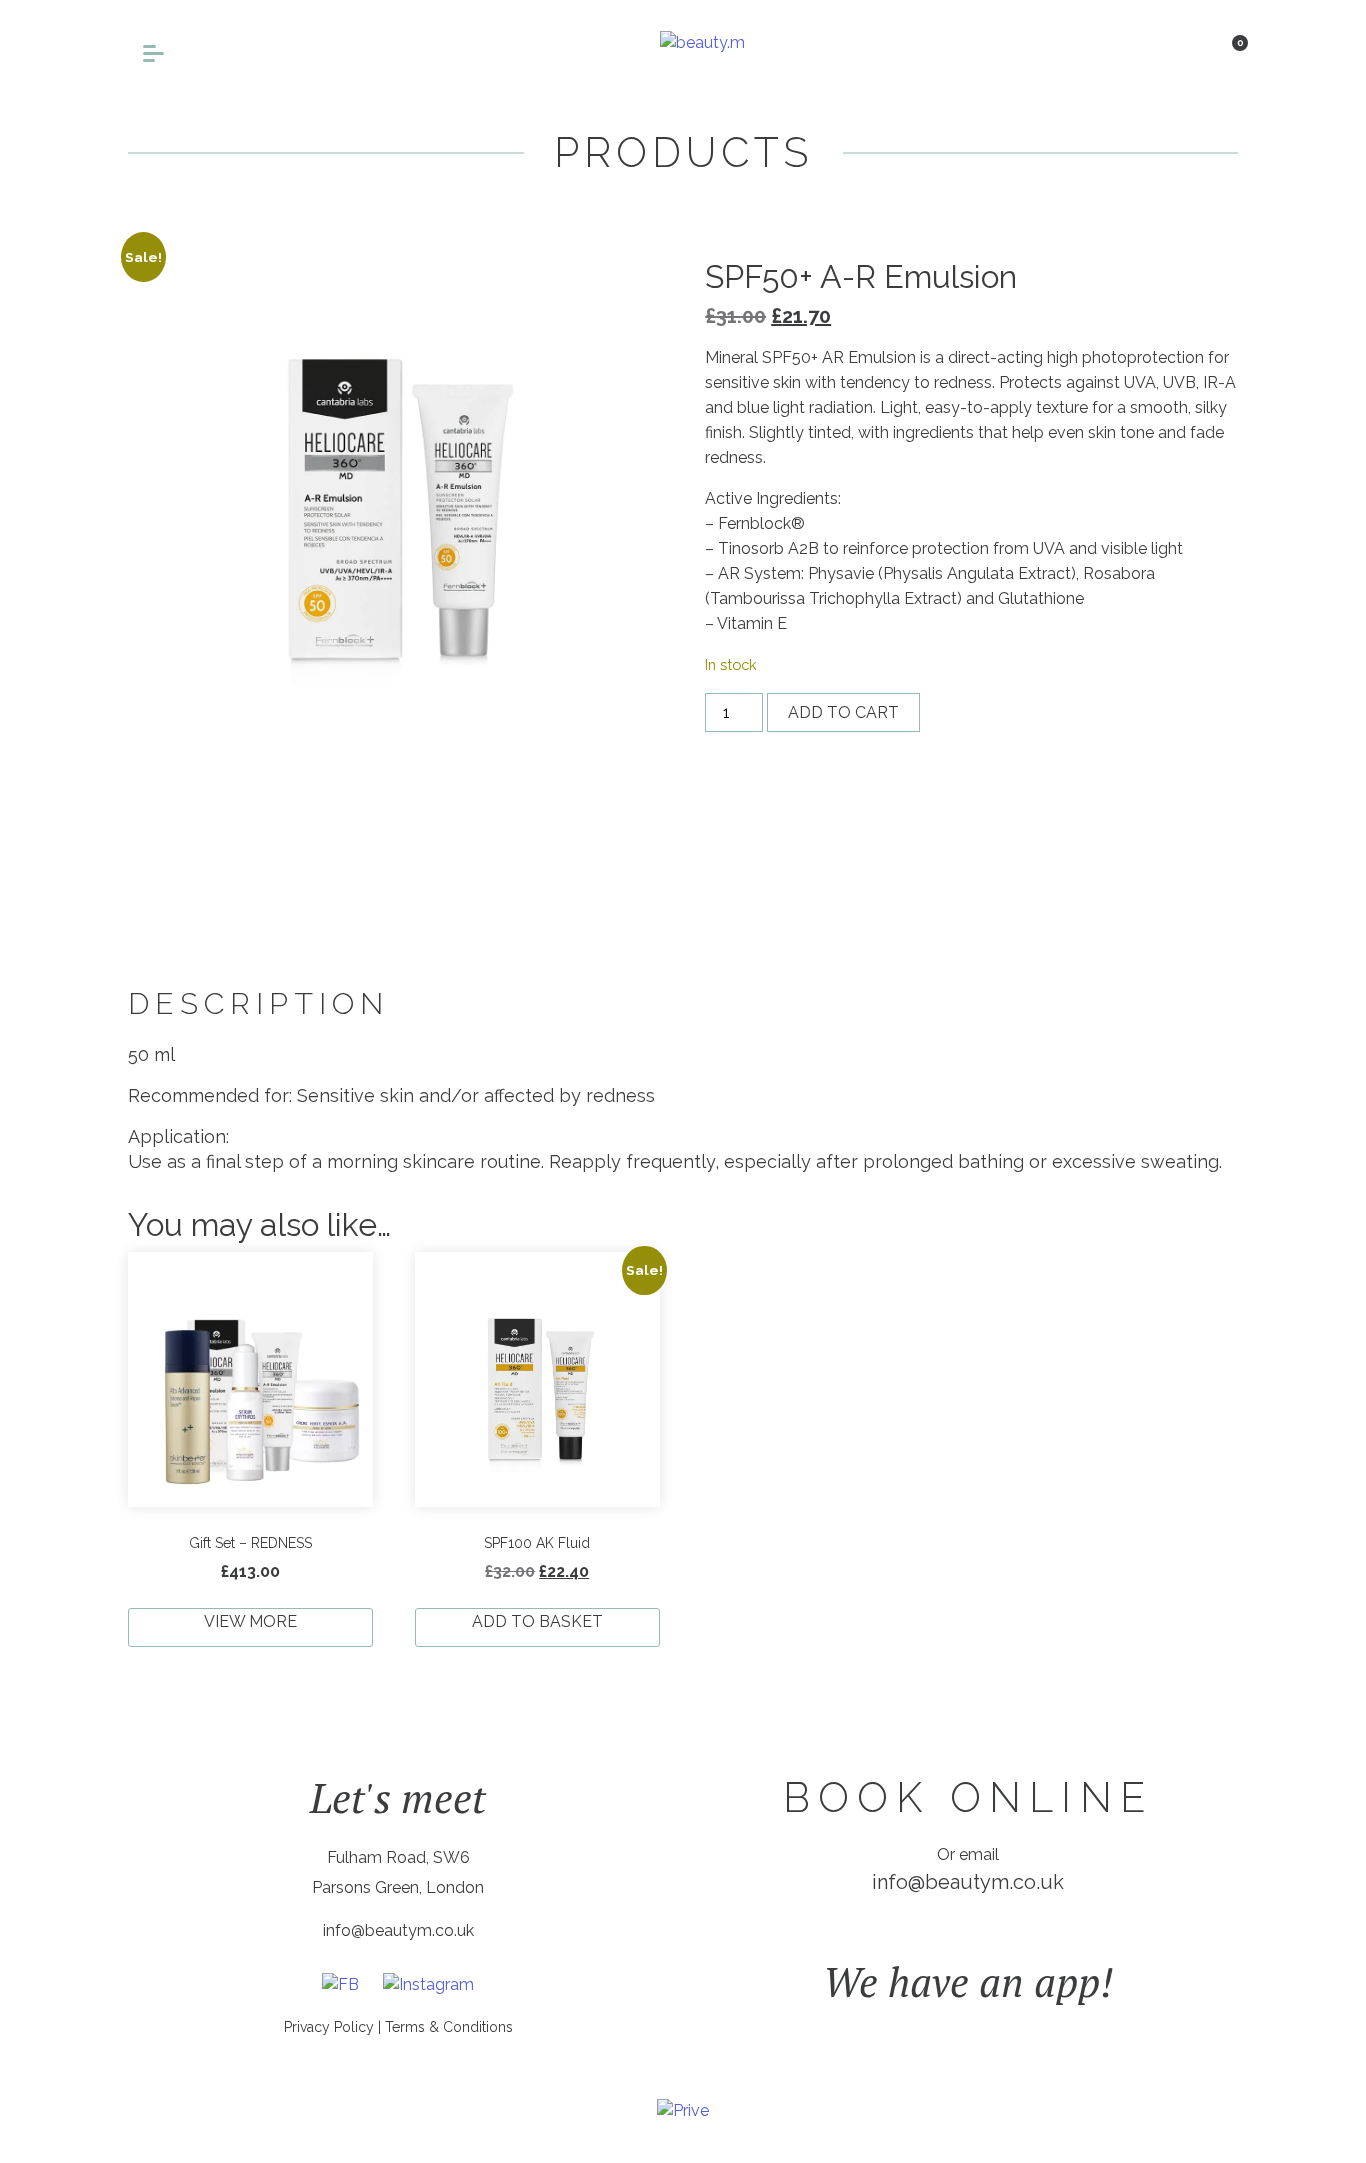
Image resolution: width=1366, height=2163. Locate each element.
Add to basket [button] (537, 1621)
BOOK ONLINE (968, 1797)
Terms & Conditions (449, 2027)
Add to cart (843, 712)
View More (250, 1621)
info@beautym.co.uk (398, 1930)
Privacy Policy (329, 2027)
